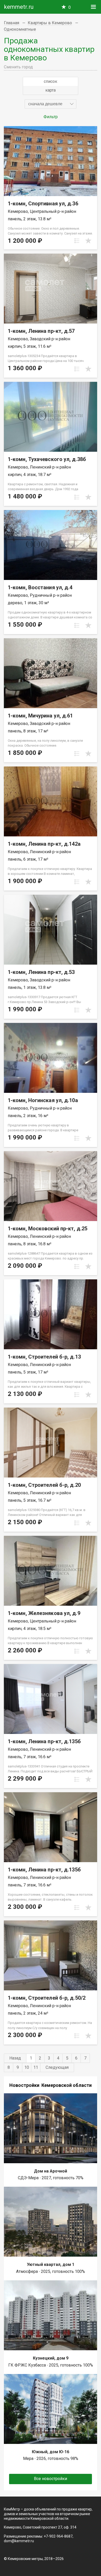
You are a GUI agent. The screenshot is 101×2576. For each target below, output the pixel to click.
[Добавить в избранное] (88, 241)
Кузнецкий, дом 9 (51, 2358)
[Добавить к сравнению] (77, 241)
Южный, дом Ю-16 (51, 2452)
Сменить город (18, 67)
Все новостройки (51, 2479)
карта (51, 90)
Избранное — (70, 7)
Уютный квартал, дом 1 (51, 2264)
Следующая (57, 2067)
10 (27, 2067)
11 (36, 2067)
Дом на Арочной (51, 2171)
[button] (51, 104)
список (51, 81)
